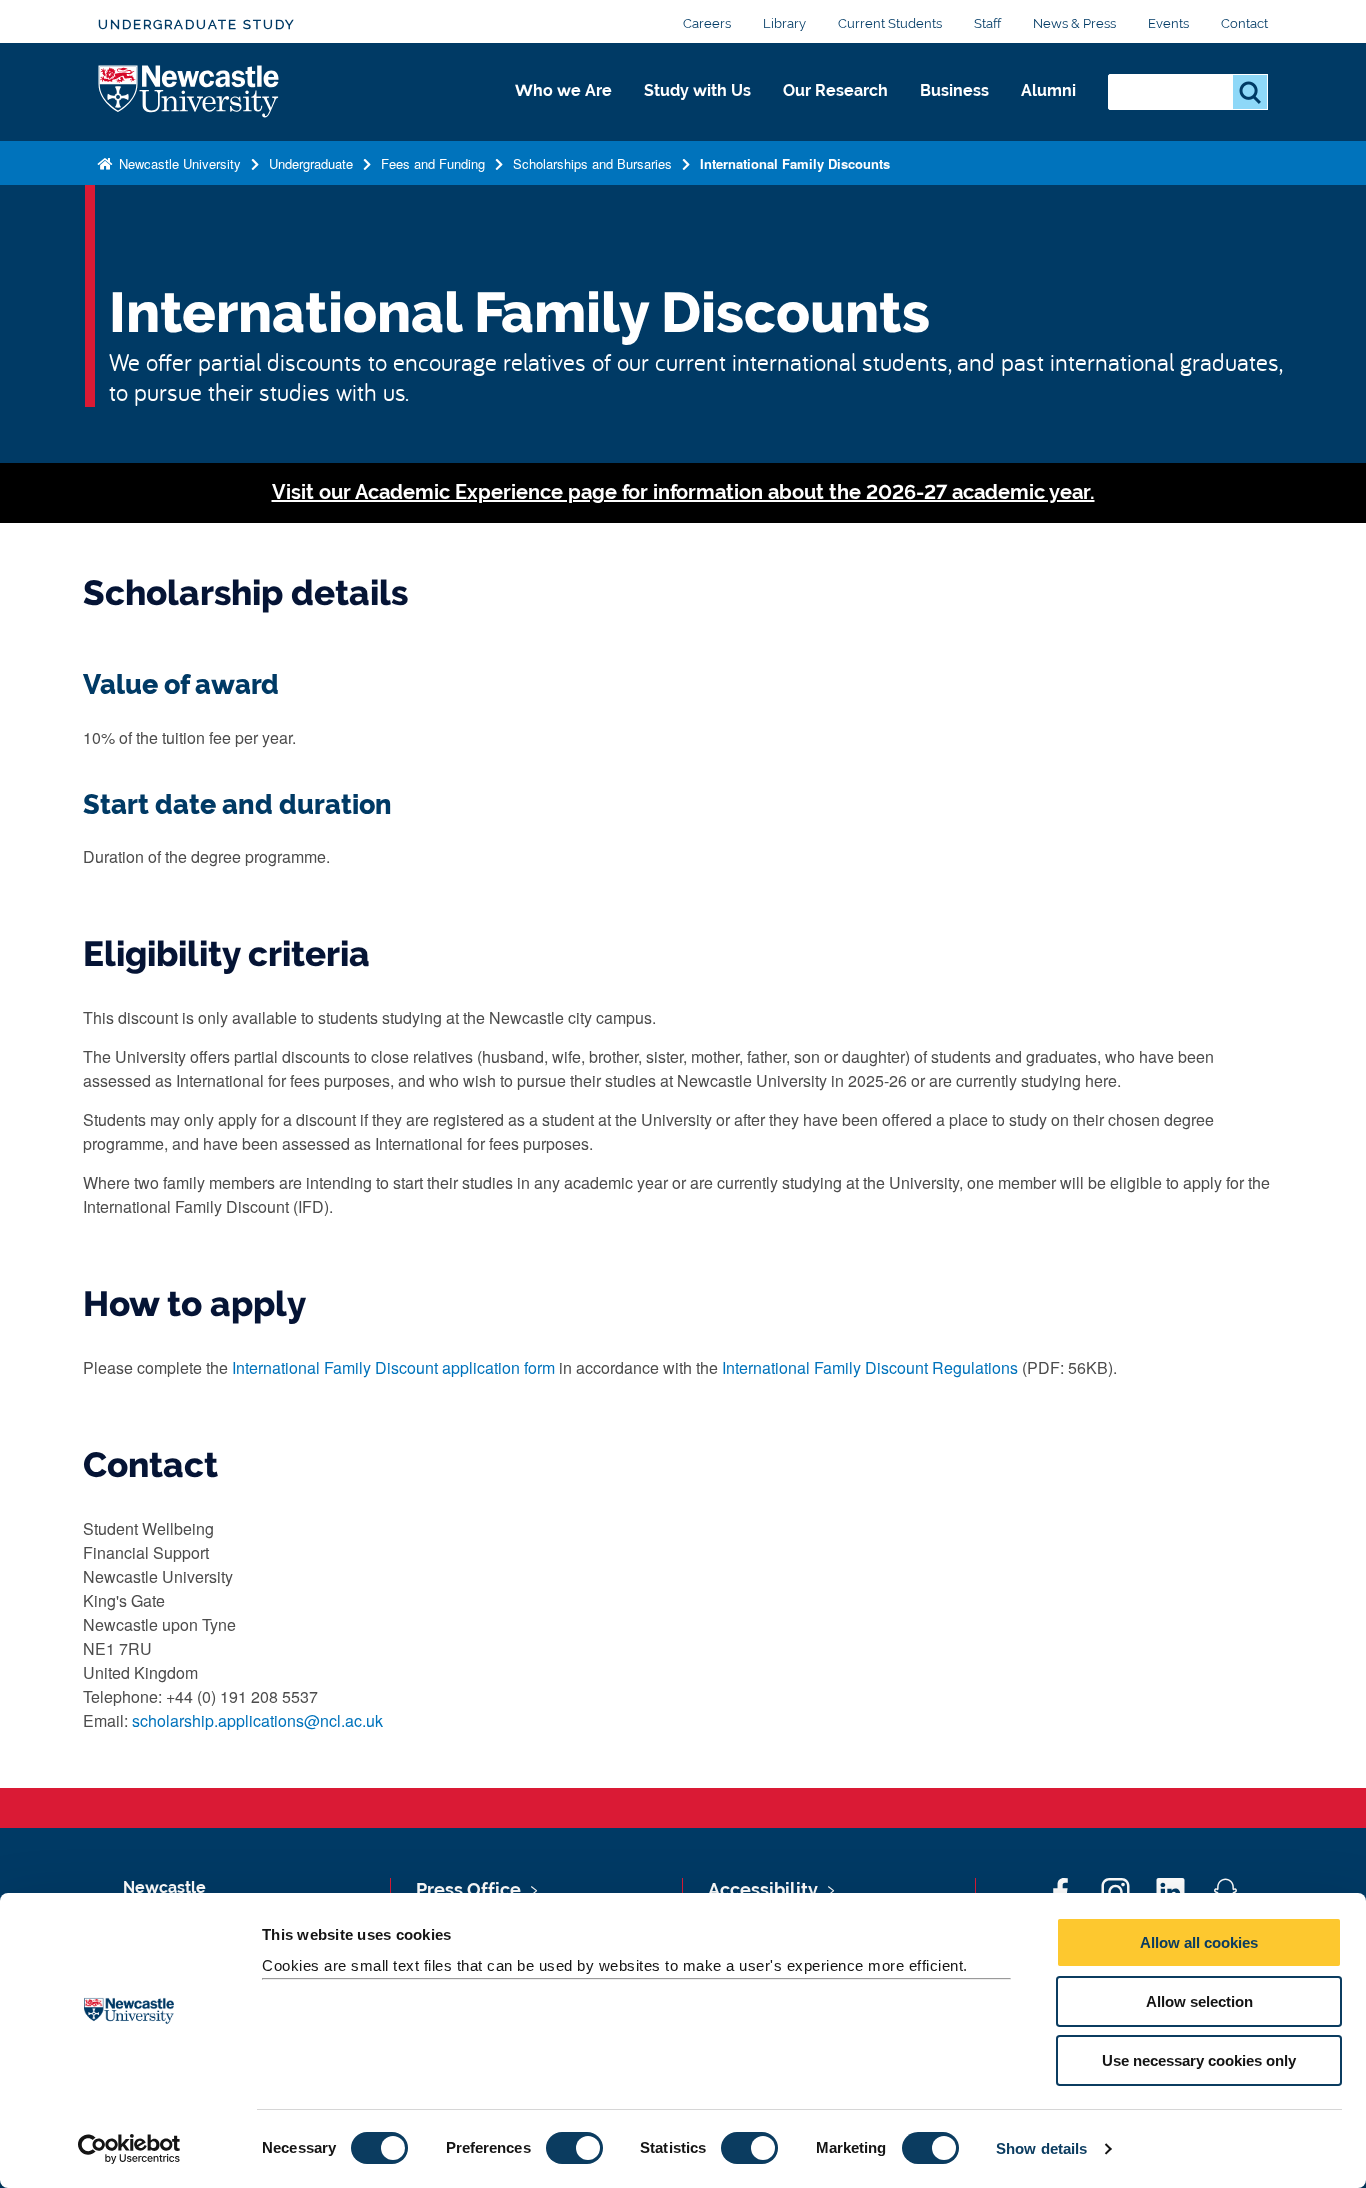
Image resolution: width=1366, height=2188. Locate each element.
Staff (987, 23)
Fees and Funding (433, 163)
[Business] (954, 112)
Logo (189, 92)
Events (1168, 23)
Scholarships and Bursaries (592, 163)
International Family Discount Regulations (870, 1367)
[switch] (574, 2148)
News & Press (1074, 23)
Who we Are (563, 90)
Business (954, 90)
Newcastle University (178, 163)
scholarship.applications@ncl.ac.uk (257, 1720)
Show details (1041, 2148)
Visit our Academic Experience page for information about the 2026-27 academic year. (683, 492)
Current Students (890, 23)
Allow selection (1199, 2001)
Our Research (835, 90)
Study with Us (697, 90)
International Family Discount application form (393, 1367)
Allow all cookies (1199, 1942)
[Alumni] (1048, 112)
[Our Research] (835, 112)
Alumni (1048, 90)
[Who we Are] (563, 112)
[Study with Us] (697, 112)
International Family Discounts (795, 163)
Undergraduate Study (196, 24)
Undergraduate (311, 163)
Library (784, 23)
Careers (707, 23)
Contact (1244, 23)
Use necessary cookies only (1199, 2060)
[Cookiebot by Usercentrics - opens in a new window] (129, 2149)
